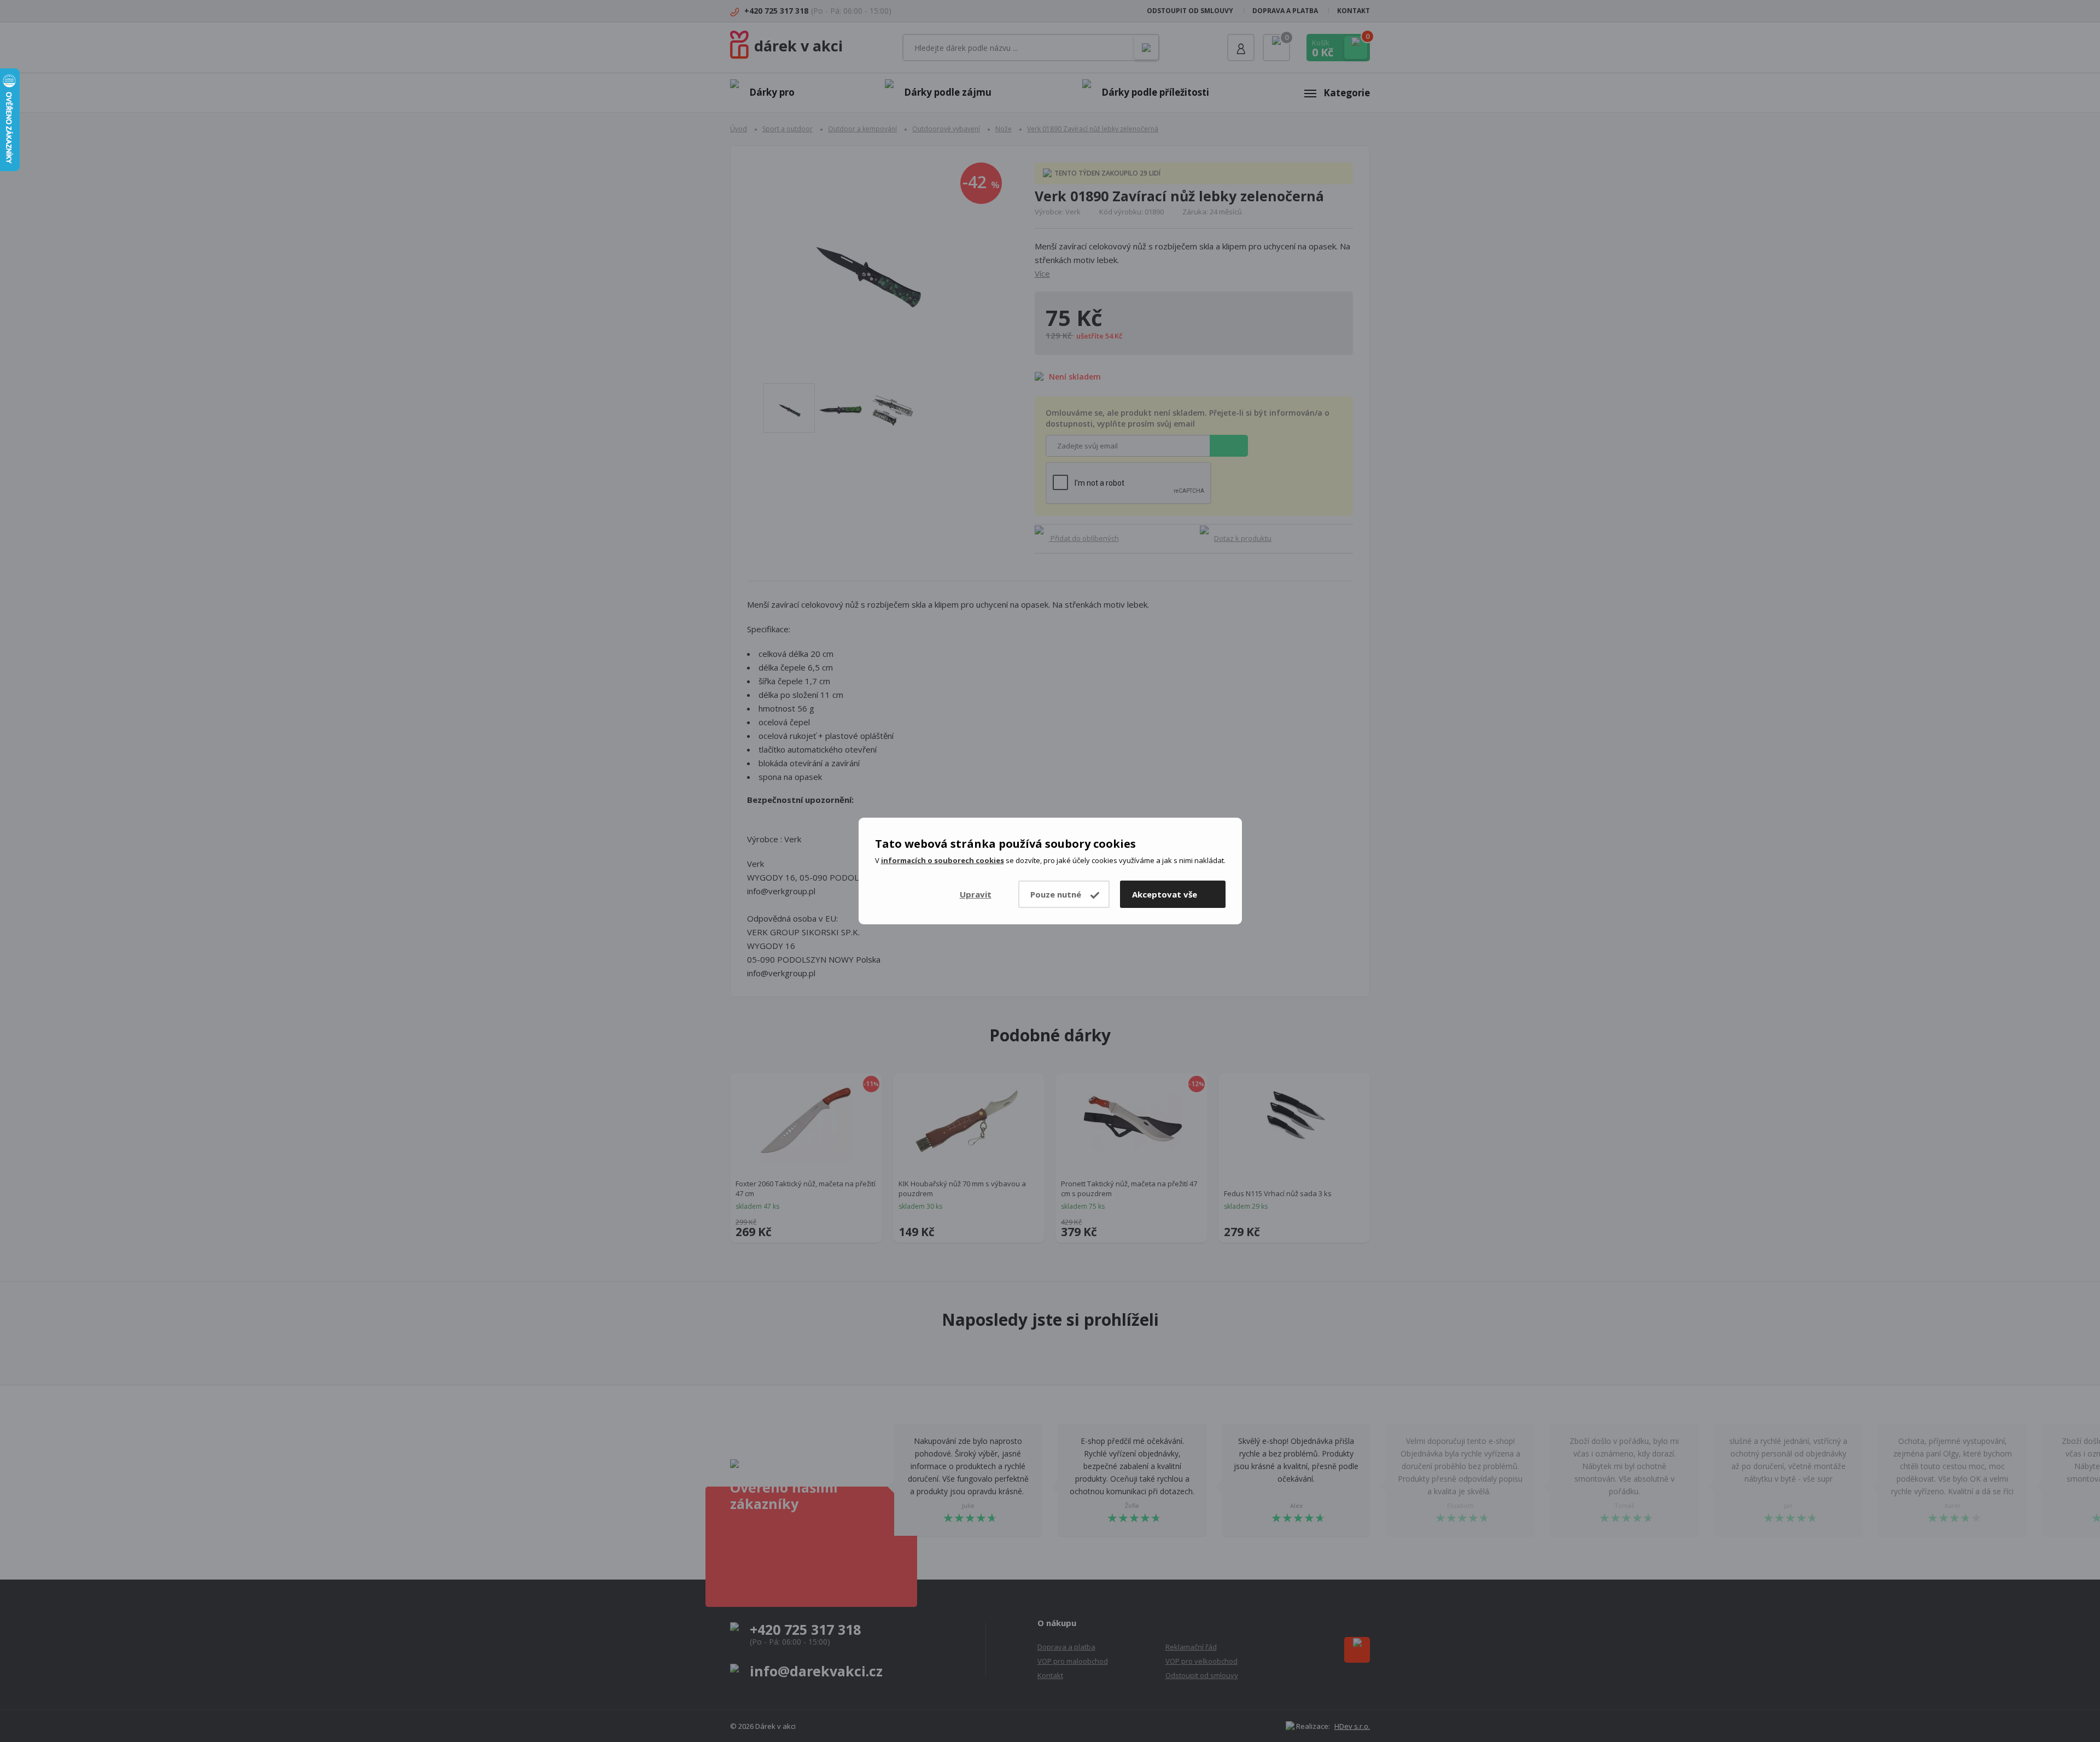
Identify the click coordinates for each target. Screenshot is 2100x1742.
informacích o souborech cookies (943, 860)
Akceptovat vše (1165, 894)
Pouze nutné (1056, 894)
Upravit (976, 894)
